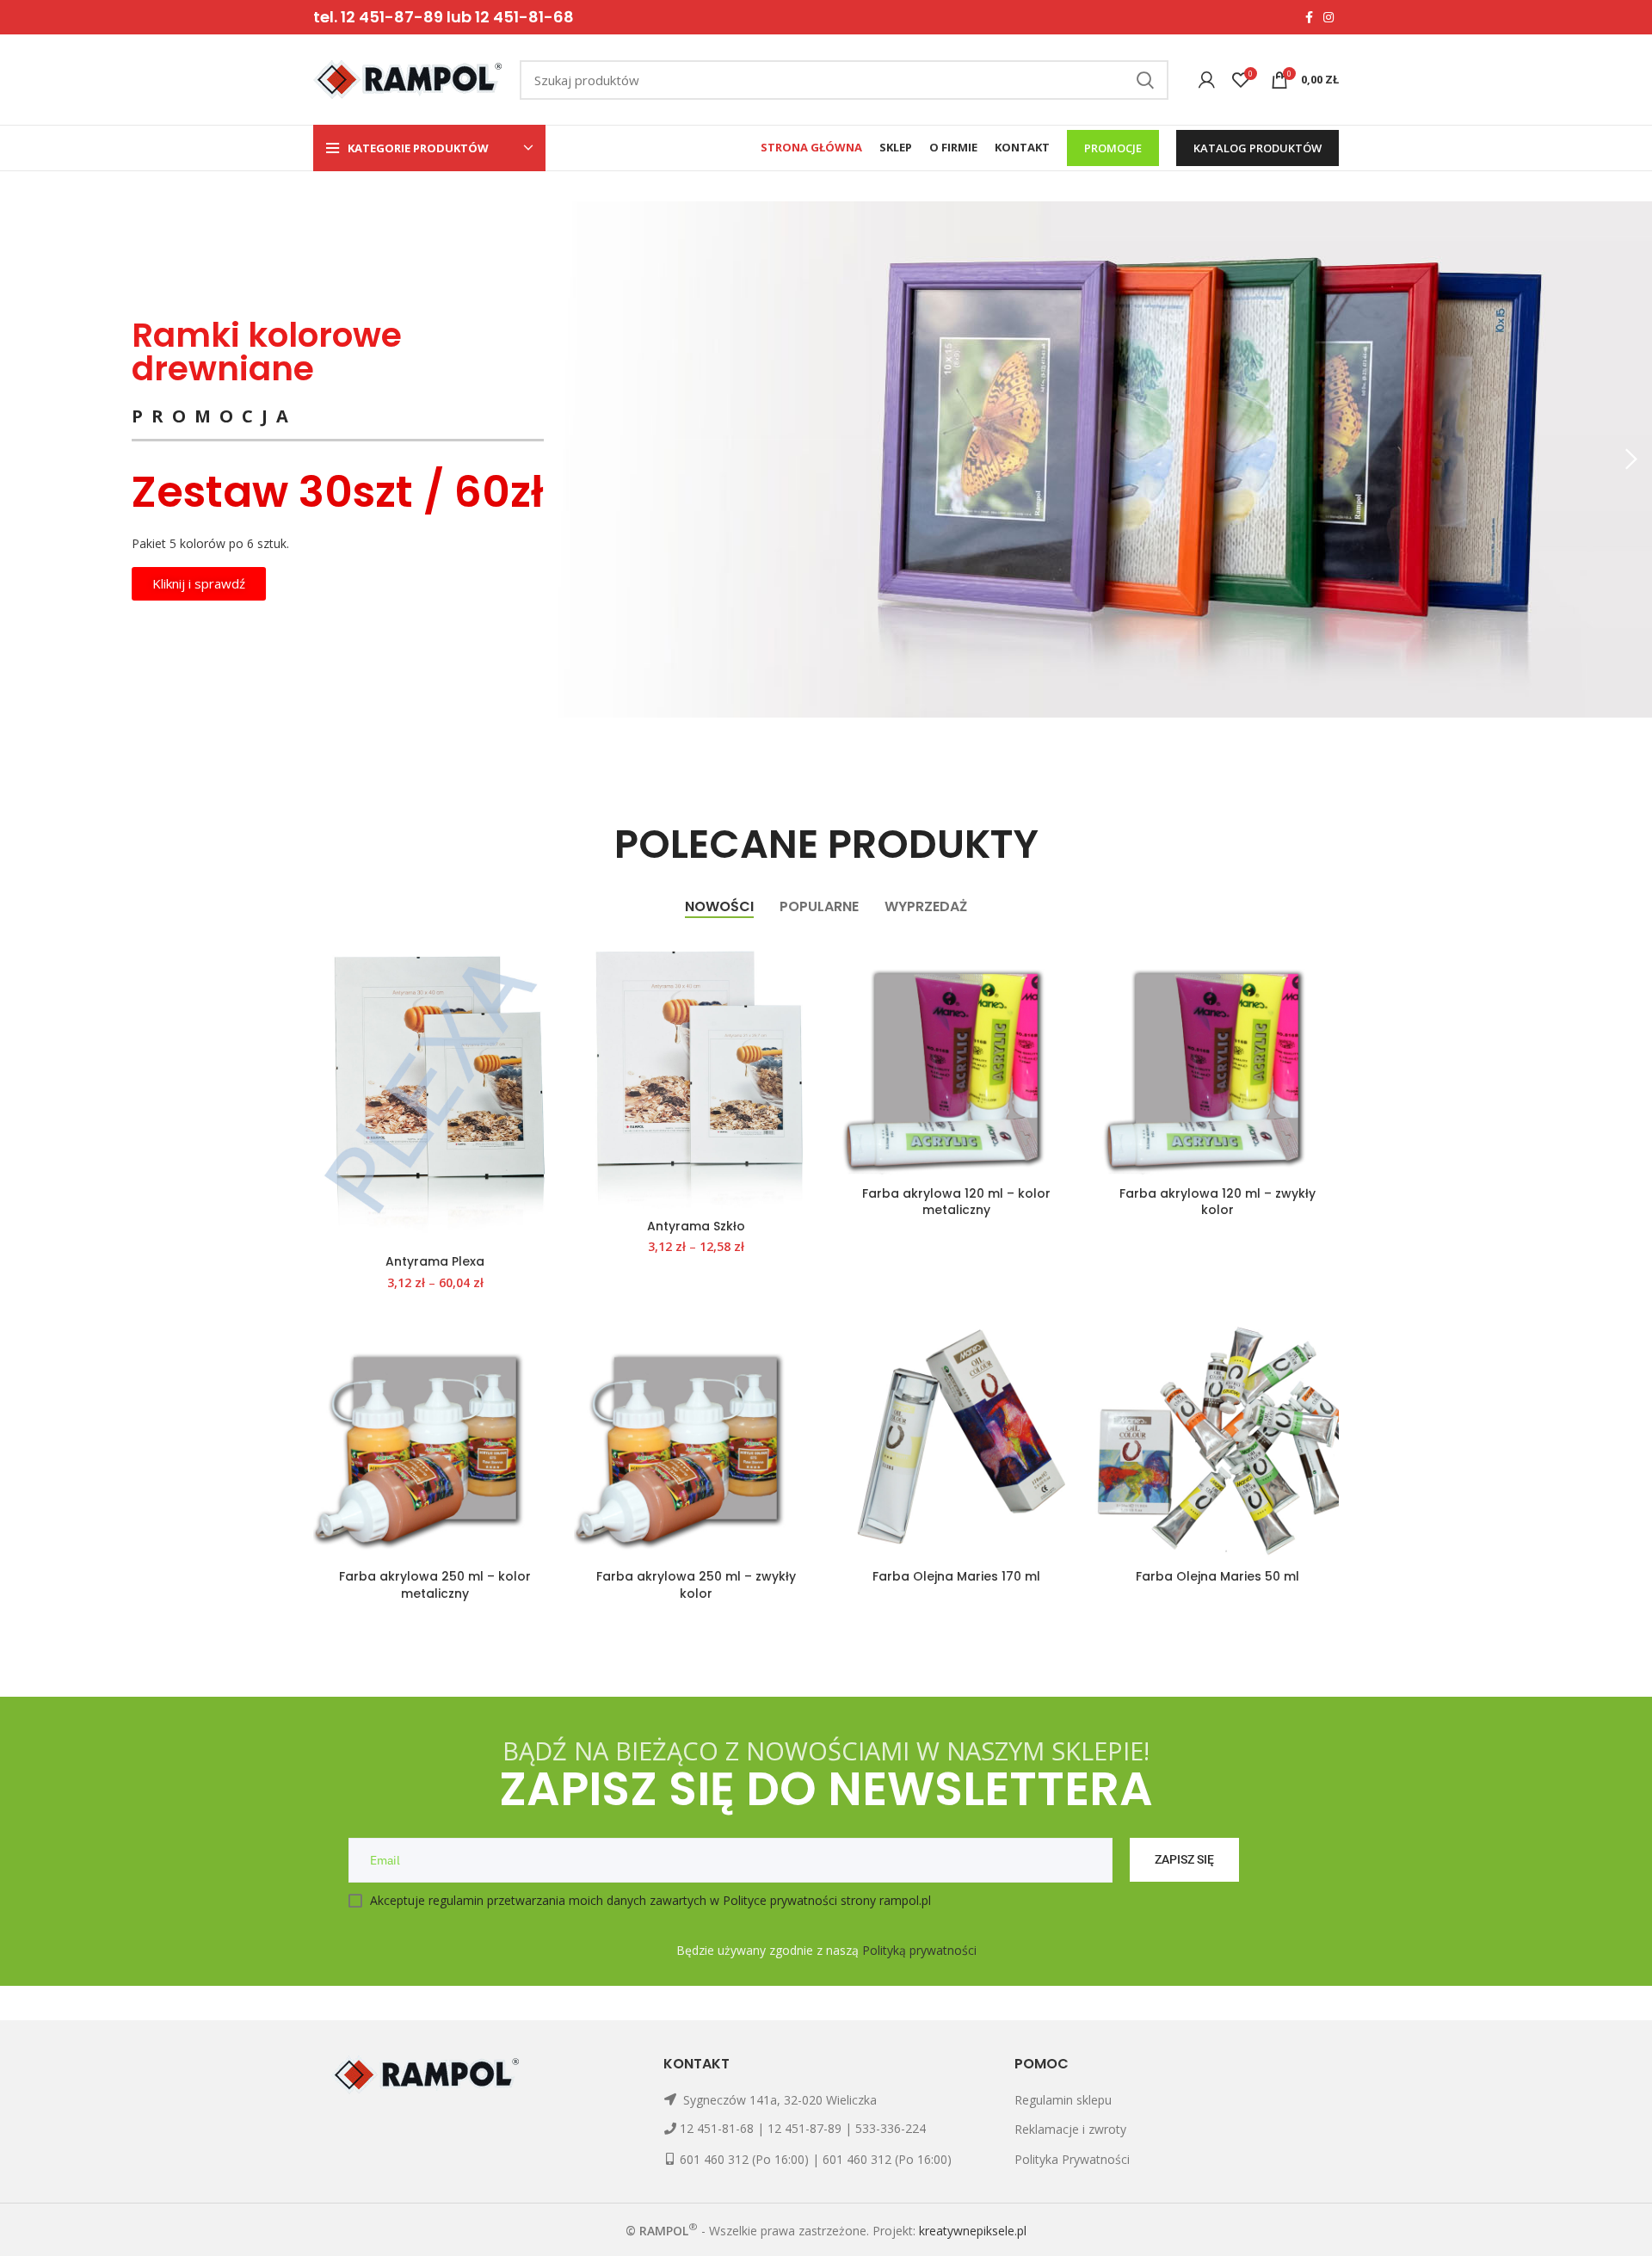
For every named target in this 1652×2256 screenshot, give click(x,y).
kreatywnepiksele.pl (973, 2231)
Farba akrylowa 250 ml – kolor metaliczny (435, 1585)
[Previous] (22, 459)
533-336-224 (891, 2128)
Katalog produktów (1257, 148)
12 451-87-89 (804, 2128)
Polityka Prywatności (1072, 2159)
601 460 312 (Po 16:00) (744, 2159)
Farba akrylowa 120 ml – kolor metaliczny (956, 1202)
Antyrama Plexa (435, 1261)
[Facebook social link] (1309, 17)
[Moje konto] (1207, 80)
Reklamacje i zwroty (1070, 2129)
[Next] (1630, 459)
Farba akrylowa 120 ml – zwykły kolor (1217, 1202)
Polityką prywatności (919, 1950)
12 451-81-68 (717, 2128)
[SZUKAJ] (1145, 80)
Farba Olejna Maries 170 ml (956, 1576)
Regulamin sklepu (1063, 2100)
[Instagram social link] (1328, 17)
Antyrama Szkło (696, 1226)
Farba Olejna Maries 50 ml (1217, 1576)
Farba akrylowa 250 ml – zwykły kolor (696, 1585)
